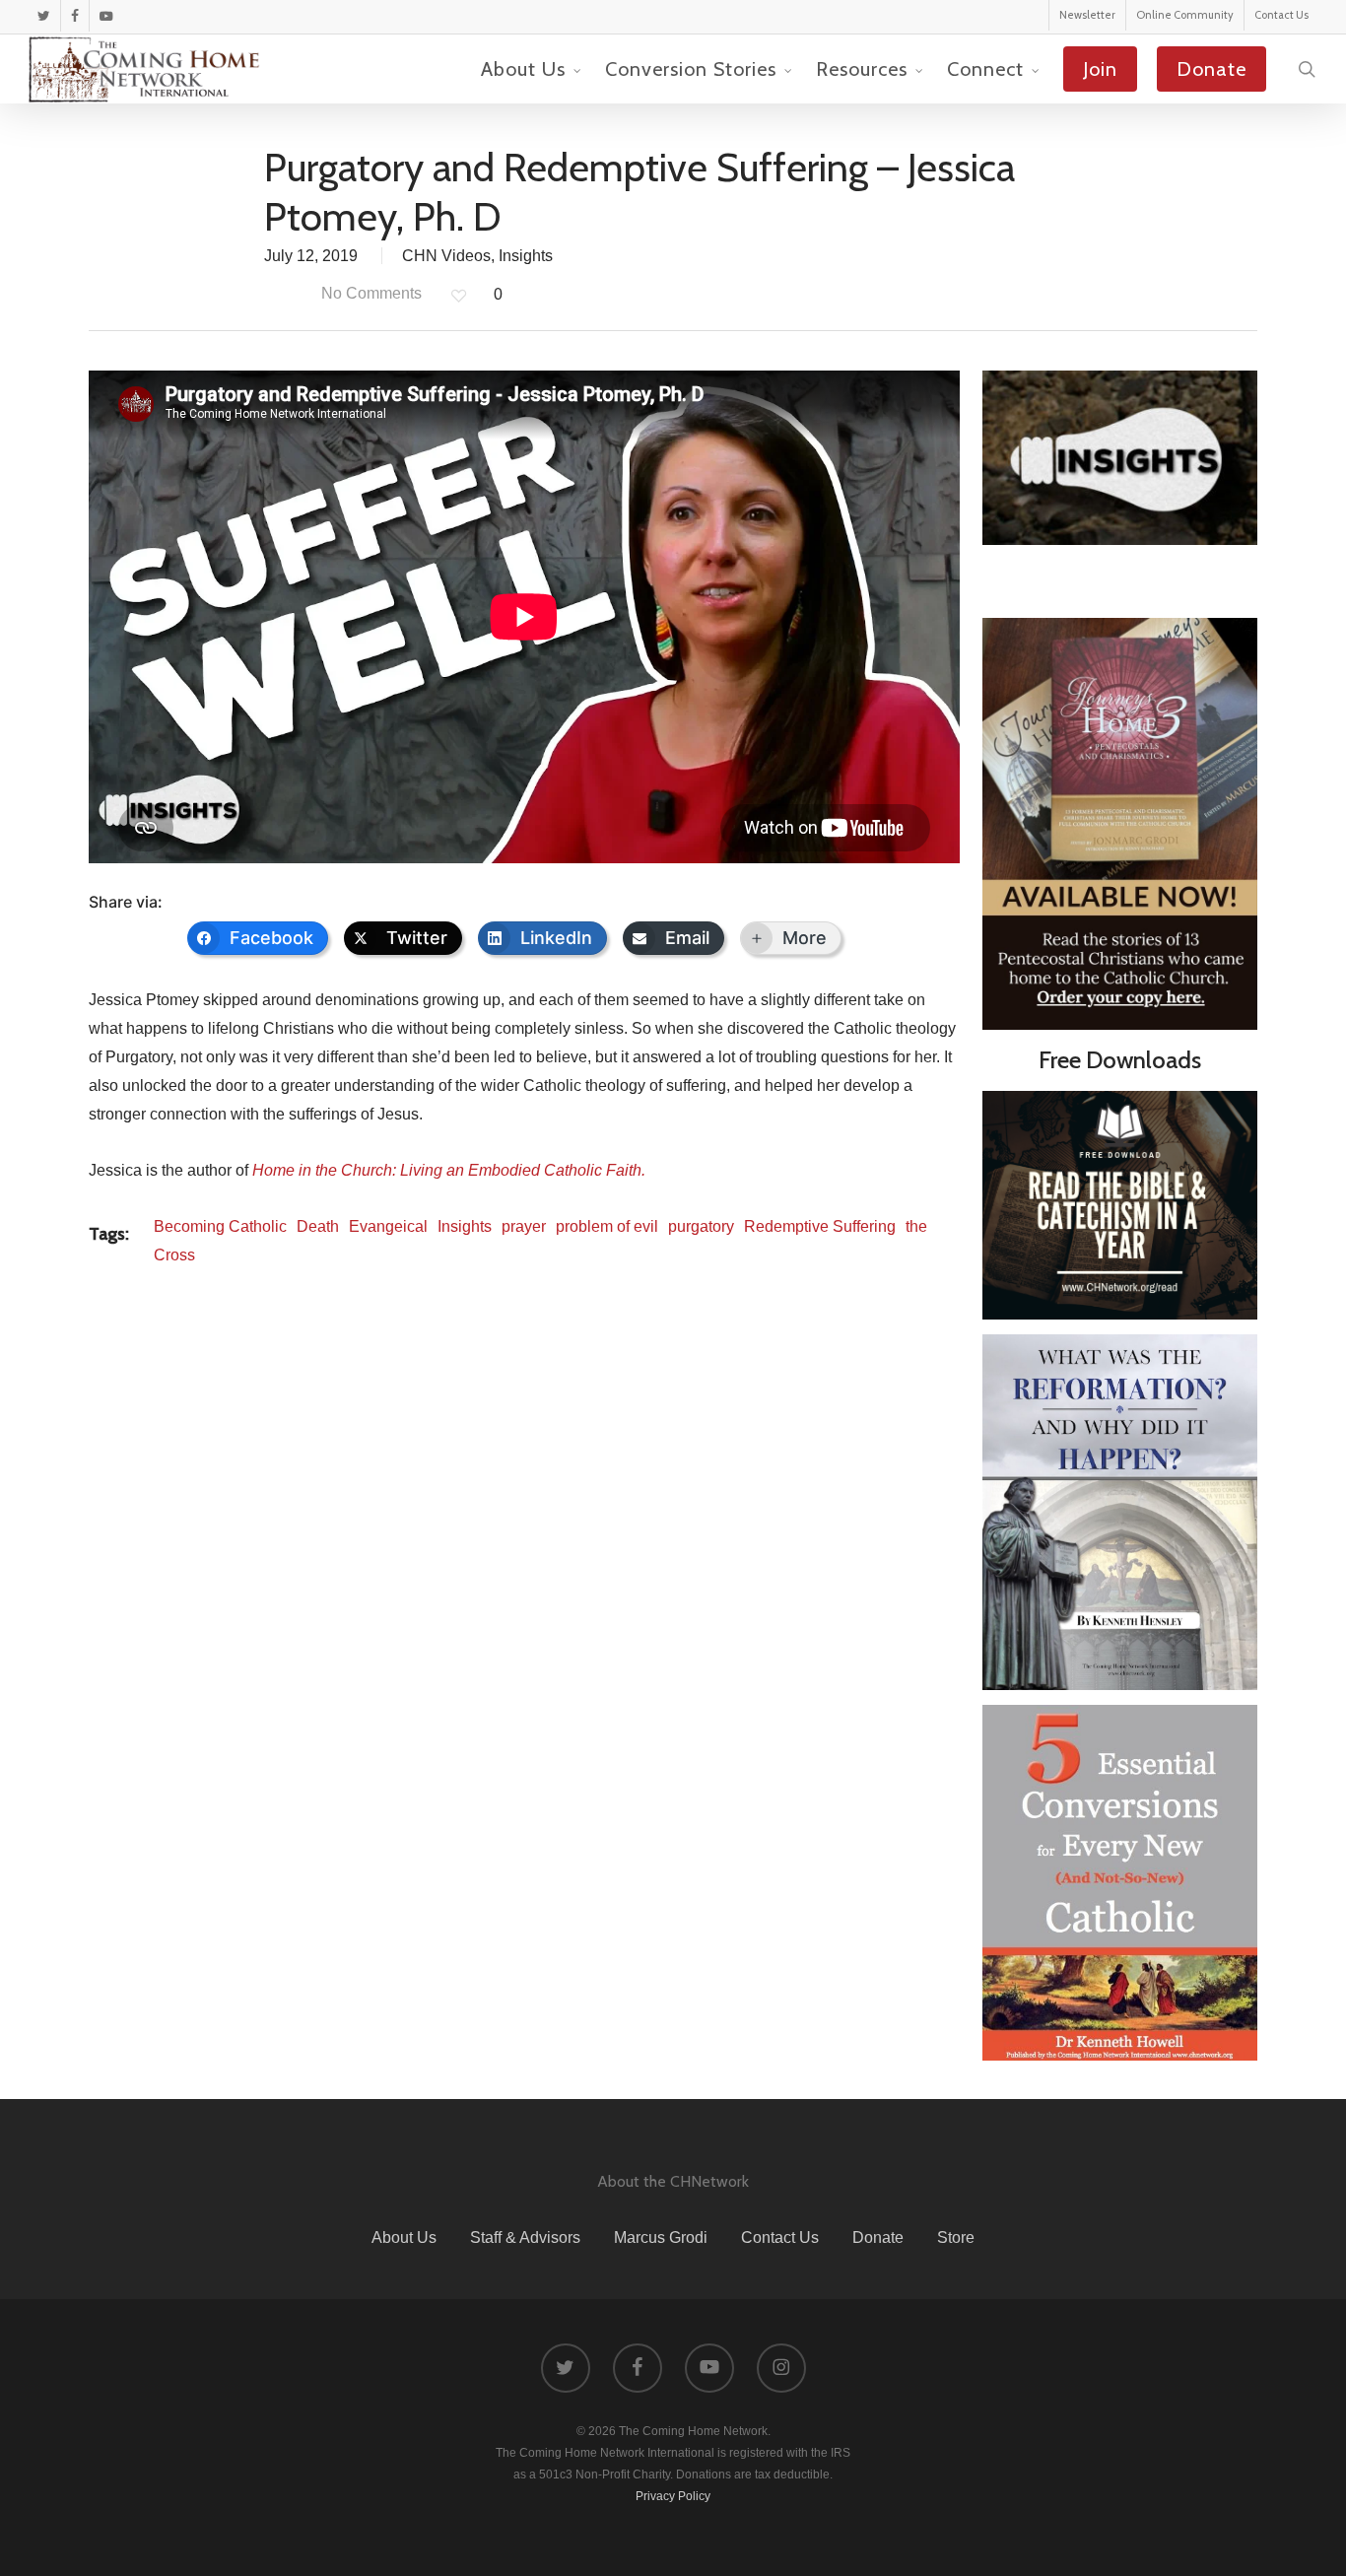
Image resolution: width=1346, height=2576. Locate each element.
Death (318, 1226)
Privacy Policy (673, 2496)
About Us (404, 2237)
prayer (524, 1226)
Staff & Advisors (525, 2237)
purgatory (701, 1226)
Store (956, 2237)
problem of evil (607, 1226)
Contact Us (780, 2237)
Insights (526, 256)
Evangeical (388, 1226)
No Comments (370, 293)
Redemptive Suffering (820, 1226)
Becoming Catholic (220, 1226)
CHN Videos (446, 256)
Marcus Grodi (661, 2237)
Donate (878, 2237)
